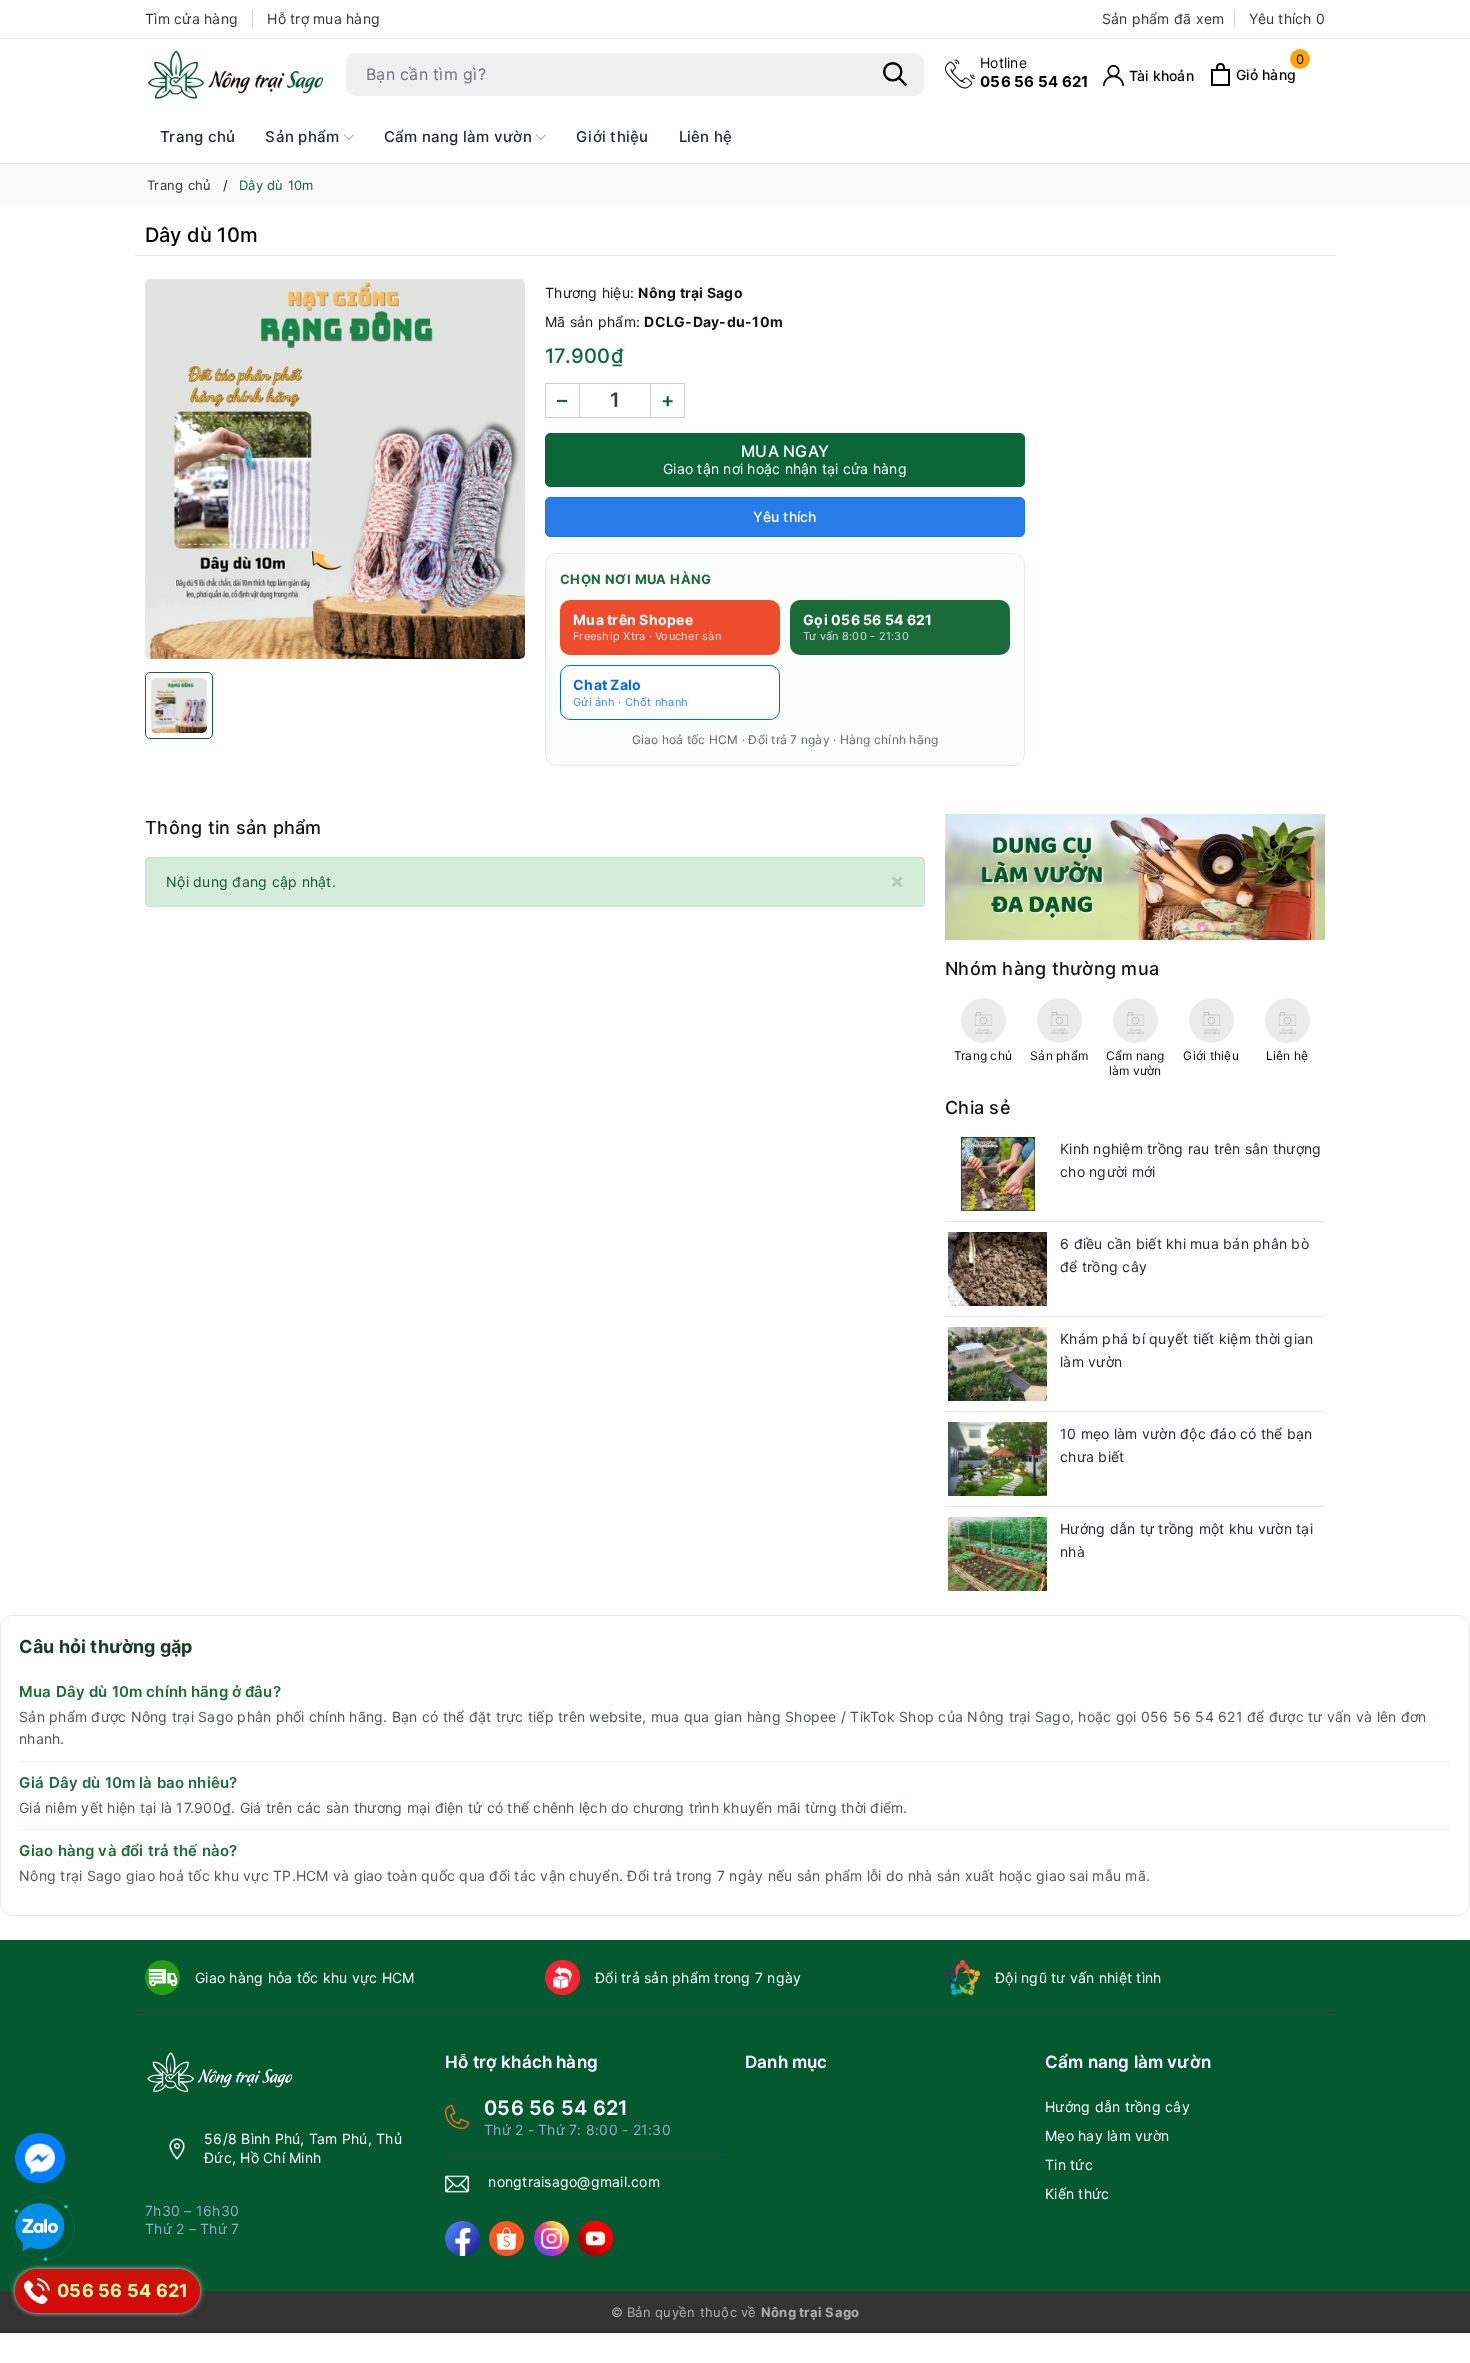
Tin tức (1069, 2164)
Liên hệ (706, 136)
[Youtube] (595, 2238)
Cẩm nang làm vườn (460, 136)
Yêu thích (1287, 18)
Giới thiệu (612, 136)
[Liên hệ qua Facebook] (40, 2158)
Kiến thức (1077, 2193)
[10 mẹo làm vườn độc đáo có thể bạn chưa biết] (997, 1459)
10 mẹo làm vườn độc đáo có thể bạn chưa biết (1186, 1445)
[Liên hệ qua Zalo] (40, 2228)
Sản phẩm (304, 136)
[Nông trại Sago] (235, 74)
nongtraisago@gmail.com (574, 2181)
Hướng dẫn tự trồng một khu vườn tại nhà (1186, 1540)
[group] (335, 469)
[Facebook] (462, 2238)
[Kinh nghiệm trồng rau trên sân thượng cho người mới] (997, 1174)
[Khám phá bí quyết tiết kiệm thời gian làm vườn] (997, 1364)
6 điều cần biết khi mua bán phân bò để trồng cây (1184, 1255)
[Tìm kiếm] (895, 74)
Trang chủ (197, 136)
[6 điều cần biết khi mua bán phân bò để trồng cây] (997, 1269)
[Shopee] (506, 2238)
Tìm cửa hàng (191, 18)
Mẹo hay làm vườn (1107, 2135)
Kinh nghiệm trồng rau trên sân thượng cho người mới (1190, 1160)
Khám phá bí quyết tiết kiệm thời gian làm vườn (1186, 1350)
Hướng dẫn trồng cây (1117, 2106)
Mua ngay (785, 459)
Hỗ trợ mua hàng (323, 18)
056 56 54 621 (1034, 72)
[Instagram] (551, 2238)
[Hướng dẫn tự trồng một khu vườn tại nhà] (997, 1554)
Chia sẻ (978, 1107)
